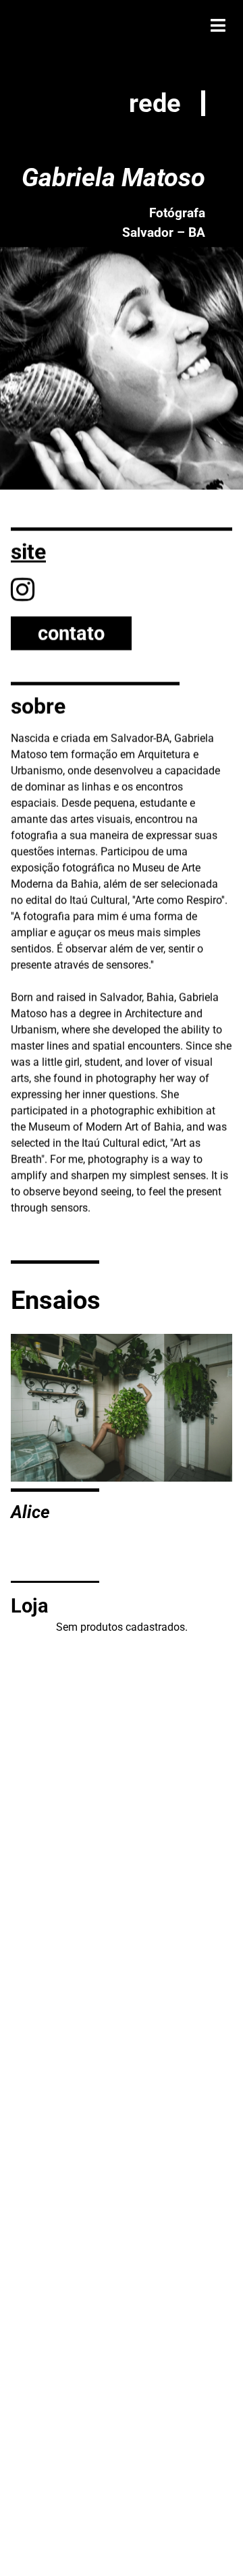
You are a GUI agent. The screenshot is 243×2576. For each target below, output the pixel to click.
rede (155, 103)
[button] (218, 25)
